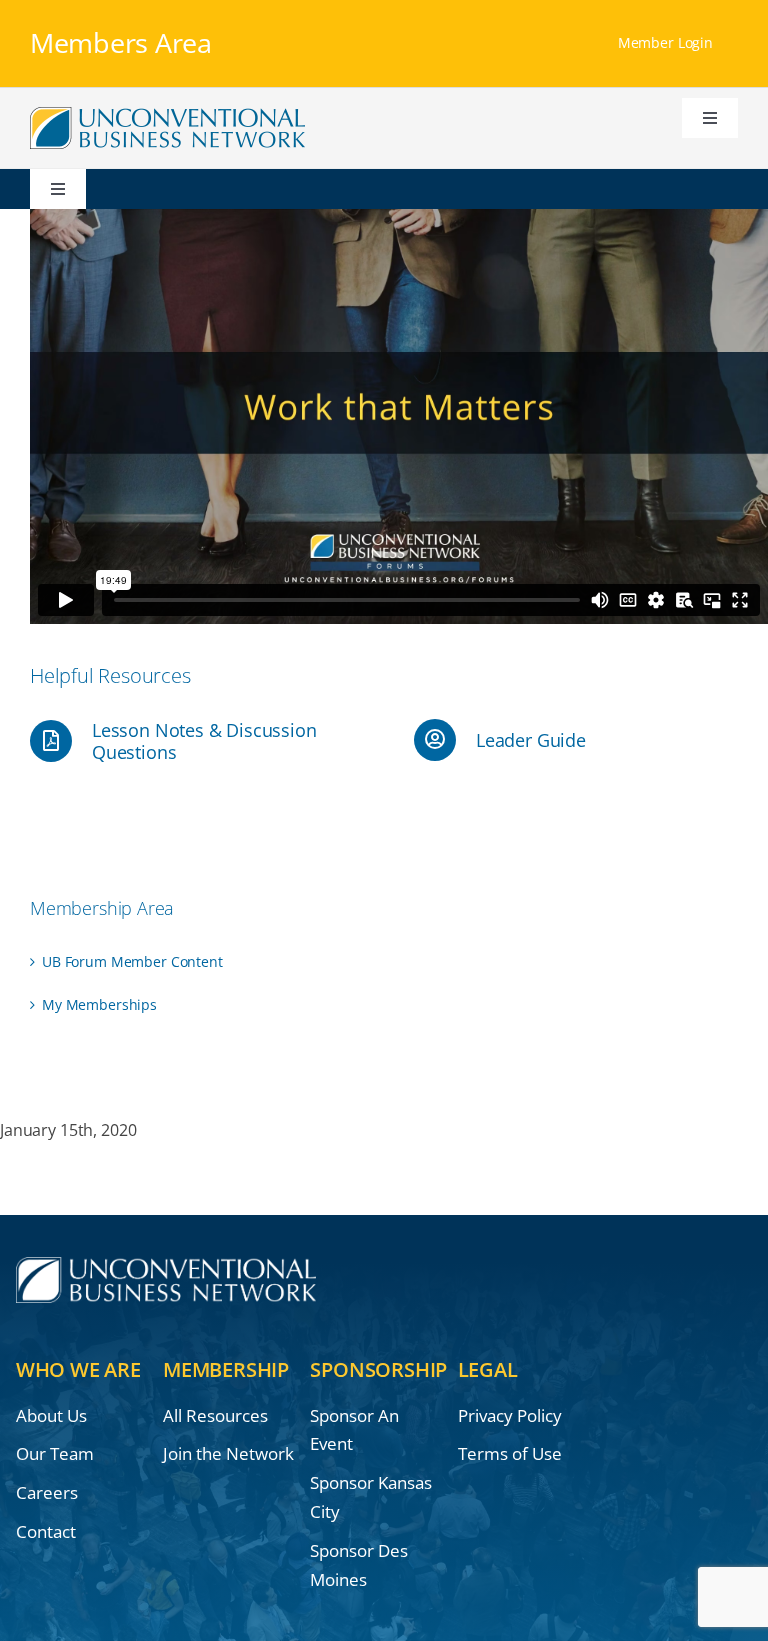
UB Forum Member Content (132, 961)
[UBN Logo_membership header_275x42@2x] (167, 113)
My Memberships (99, 1004)
